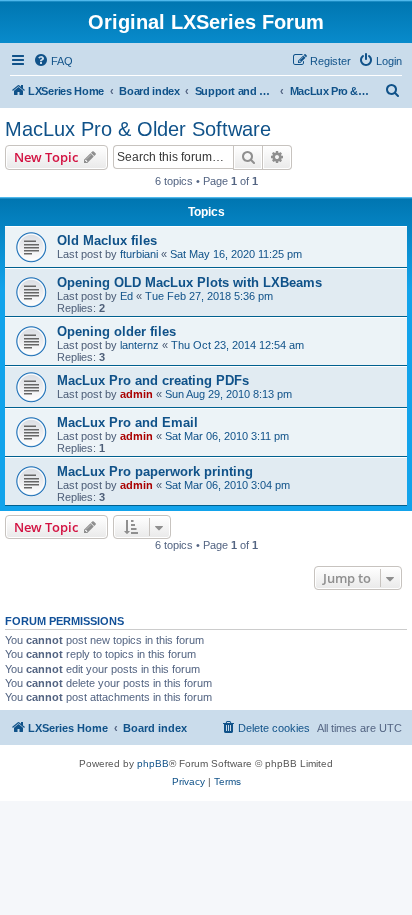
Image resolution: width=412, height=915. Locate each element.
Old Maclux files (107, 240)
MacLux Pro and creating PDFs (153, 380)
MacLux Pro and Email (127, 422)
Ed (126, 296)
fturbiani (139, 254)
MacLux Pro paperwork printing (155, 471)
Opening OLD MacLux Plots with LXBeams (189, 282)
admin (136, 394)
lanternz (139, 345)
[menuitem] (53, 61)
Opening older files (116, 331)
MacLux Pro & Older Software (138, 129)
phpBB (153, 763)
